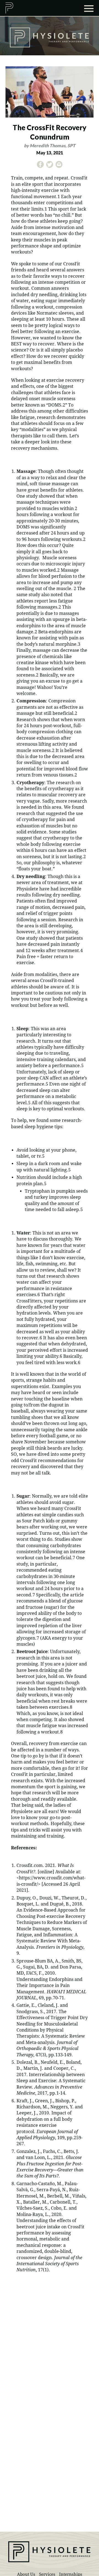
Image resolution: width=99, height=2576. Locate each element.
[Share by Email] (59, 166)
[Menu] (89, 8)
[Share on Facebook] (40, 166)
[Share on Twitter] (50, 166)
